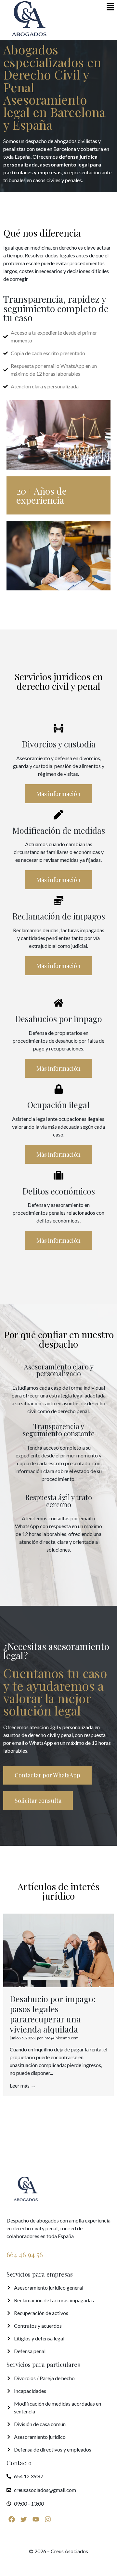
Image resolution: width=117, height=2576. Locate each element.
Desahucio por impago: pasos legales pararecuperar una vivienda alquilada (53, 2014)
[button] (110, 7)
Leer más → (23, 2085)
